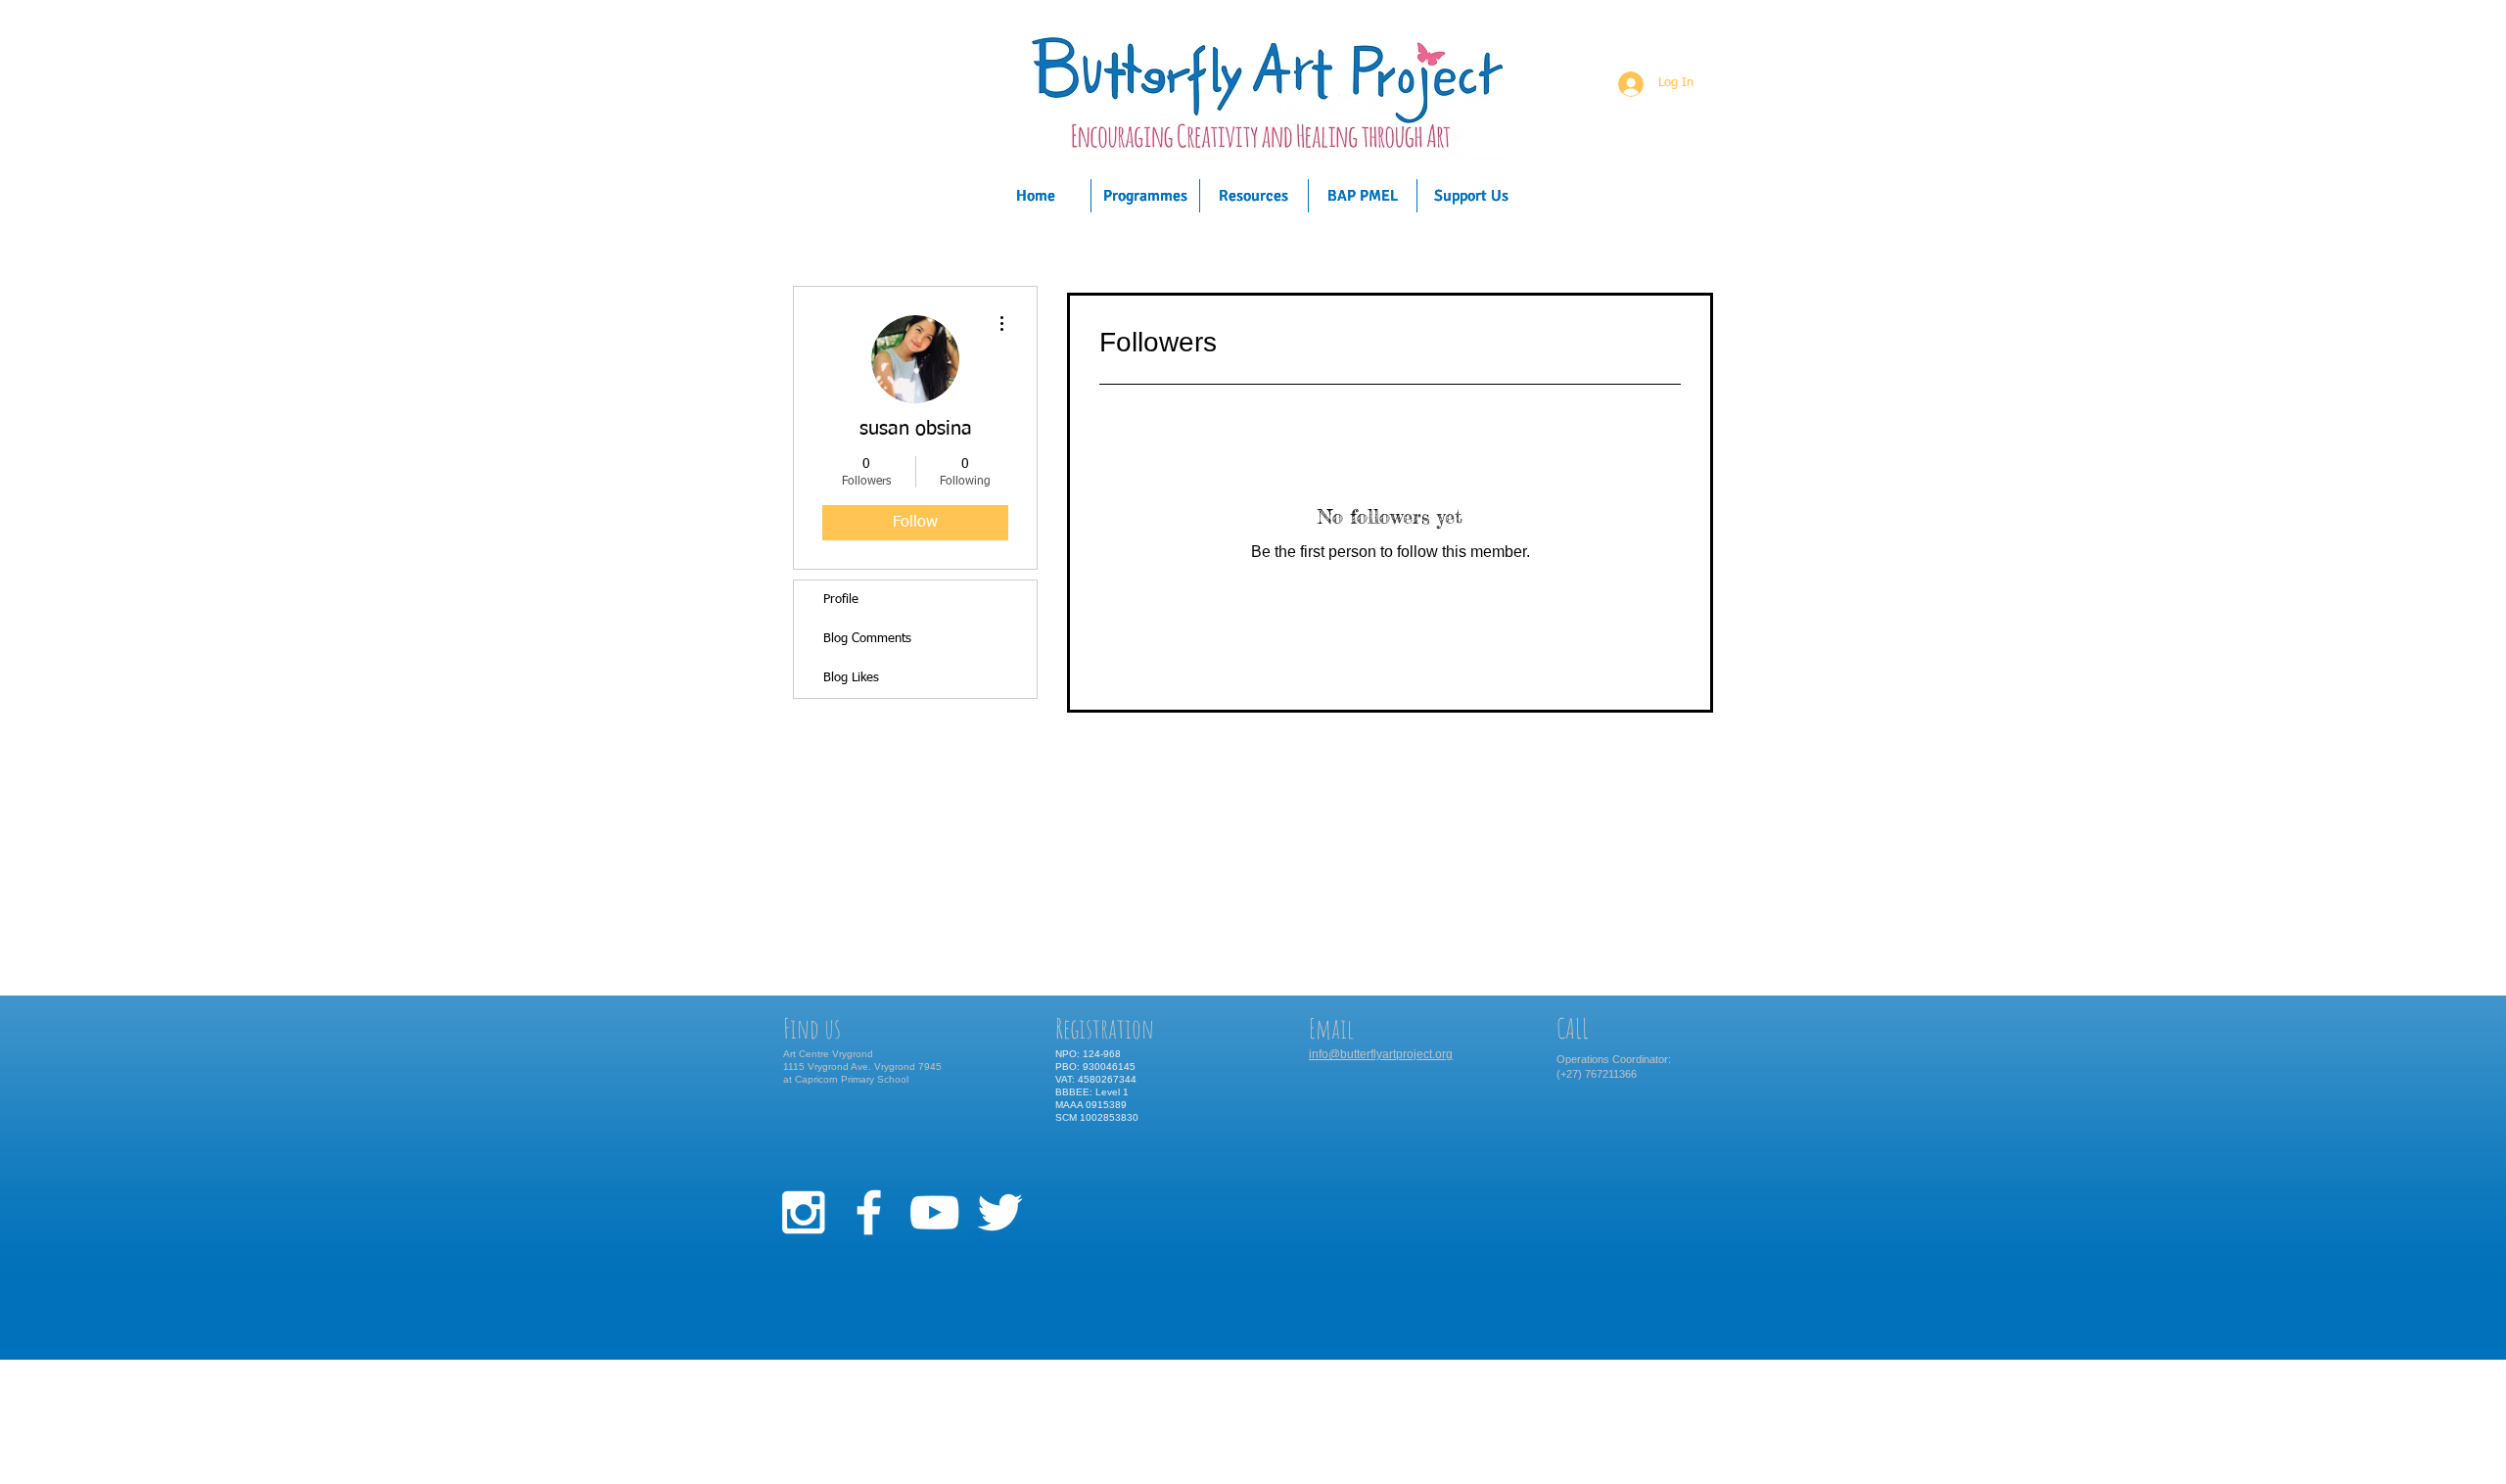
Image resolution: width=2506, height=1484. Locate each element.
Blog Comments (867, 639)
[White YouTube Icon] (934, 1212)
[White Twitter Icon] (1000, 1212)
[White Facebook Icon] (869, 1212)
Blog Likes (851, 678)
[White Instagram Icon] (803, 1212)
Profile (841, 600)
